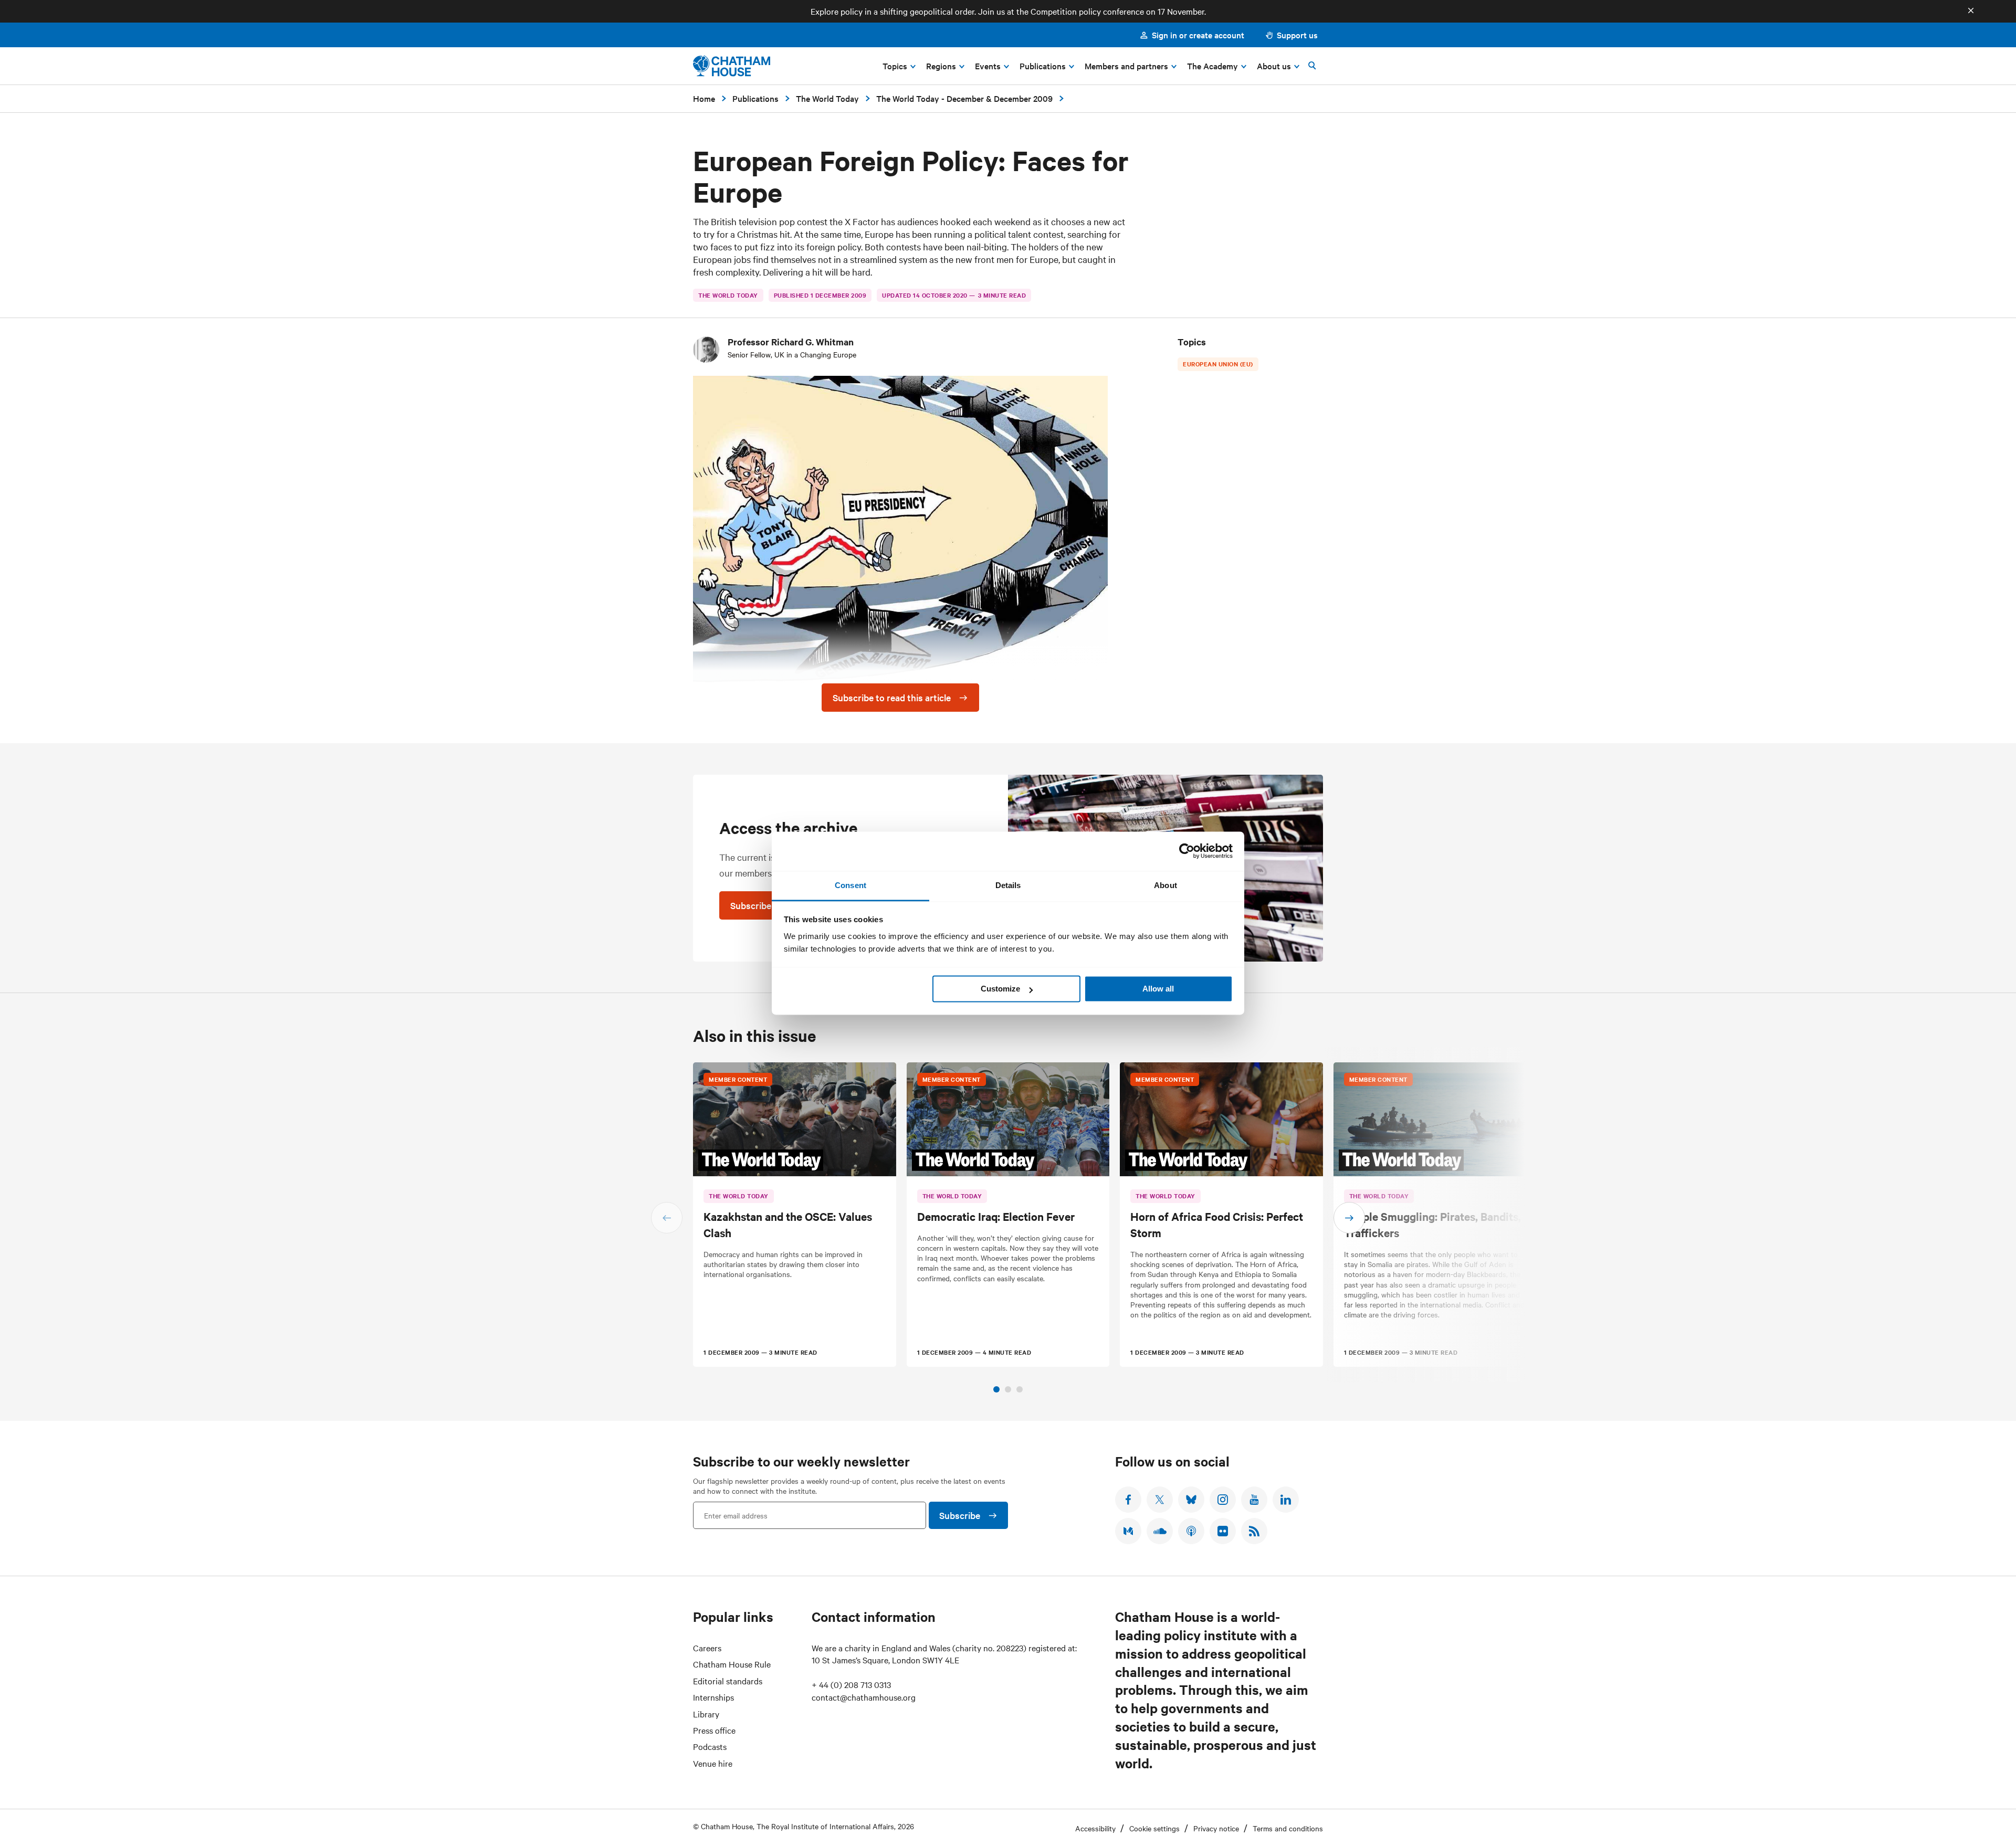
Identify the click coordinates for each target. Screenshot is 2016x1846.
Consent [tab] (850, 885)
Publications (755, 98)
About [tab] (1165, 885)
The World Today (827, 98)
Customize (1000, 989)
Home (704, 98)
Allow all (1158, 989)
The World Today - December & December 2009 (964, 98)
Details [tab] (1008, 885)
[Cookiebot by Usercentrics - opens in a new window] (1187, 851)
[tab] (996, 1389)
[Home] (732, 66)
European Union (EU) (1218, 364)
